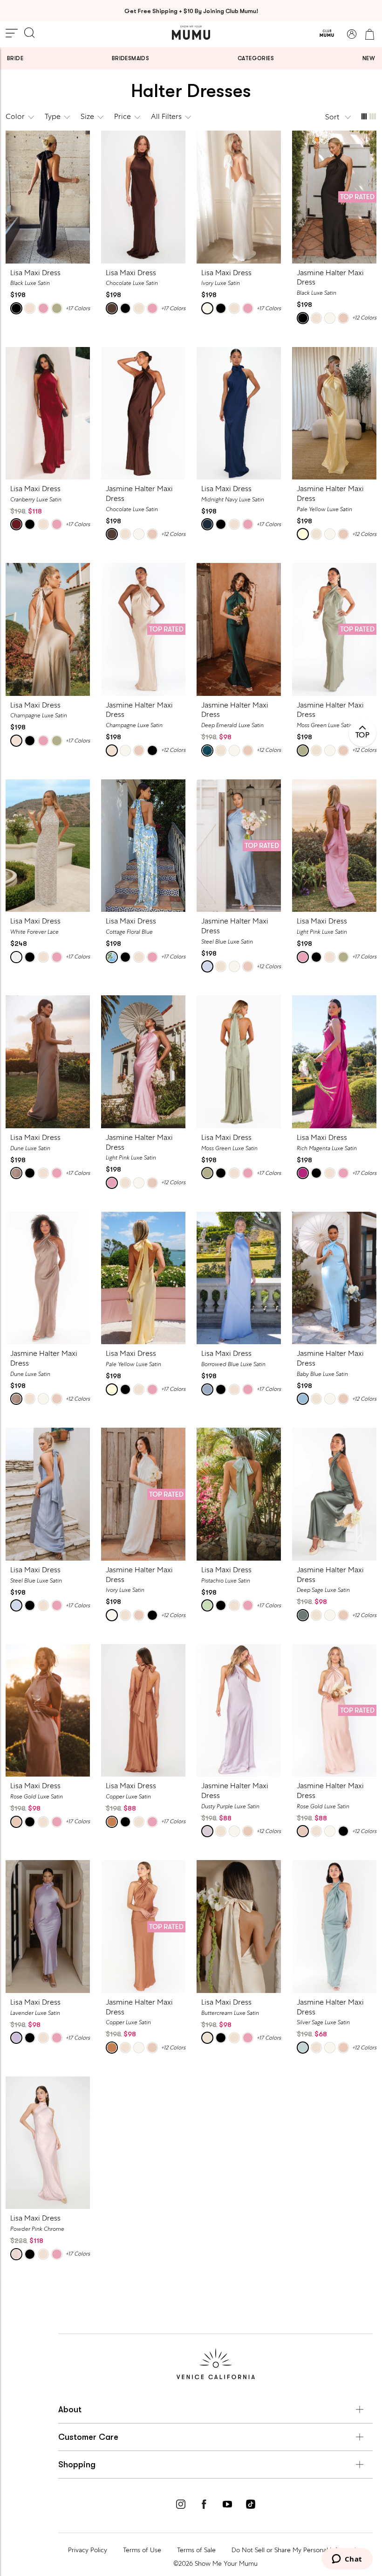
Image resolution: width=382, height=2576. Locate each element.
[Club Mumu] (327, 34)
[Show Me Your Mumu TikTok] (251, 2506)
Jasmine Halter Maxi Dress (330, 278)
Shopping (77, 2465)
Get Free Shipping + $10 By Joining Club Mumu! (191, 11)
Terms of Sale (196, 2550)
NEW (369, 58)
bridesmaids (130, 58)
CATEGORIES (256, 58)
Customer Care (88, 2437)
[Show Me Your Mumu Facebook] (204, 2506)
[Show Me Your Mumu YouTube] (227, 2506)
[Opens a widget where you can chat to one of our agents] (347, 2560)
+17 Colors (78, 308)
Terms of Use (142, 2550)
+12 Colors (364, 318)
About (70, 2409)
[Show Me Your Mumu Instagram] (181, 2506)
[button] (339, 117)
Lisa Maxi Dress (35, 273)
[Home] (191, 33)
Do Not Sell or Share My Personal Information (297, 2550)
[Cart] (369, 34)
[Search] (29, 34)
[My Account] (352, 34)
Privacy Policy (88, 2550)
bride (15, 58)
